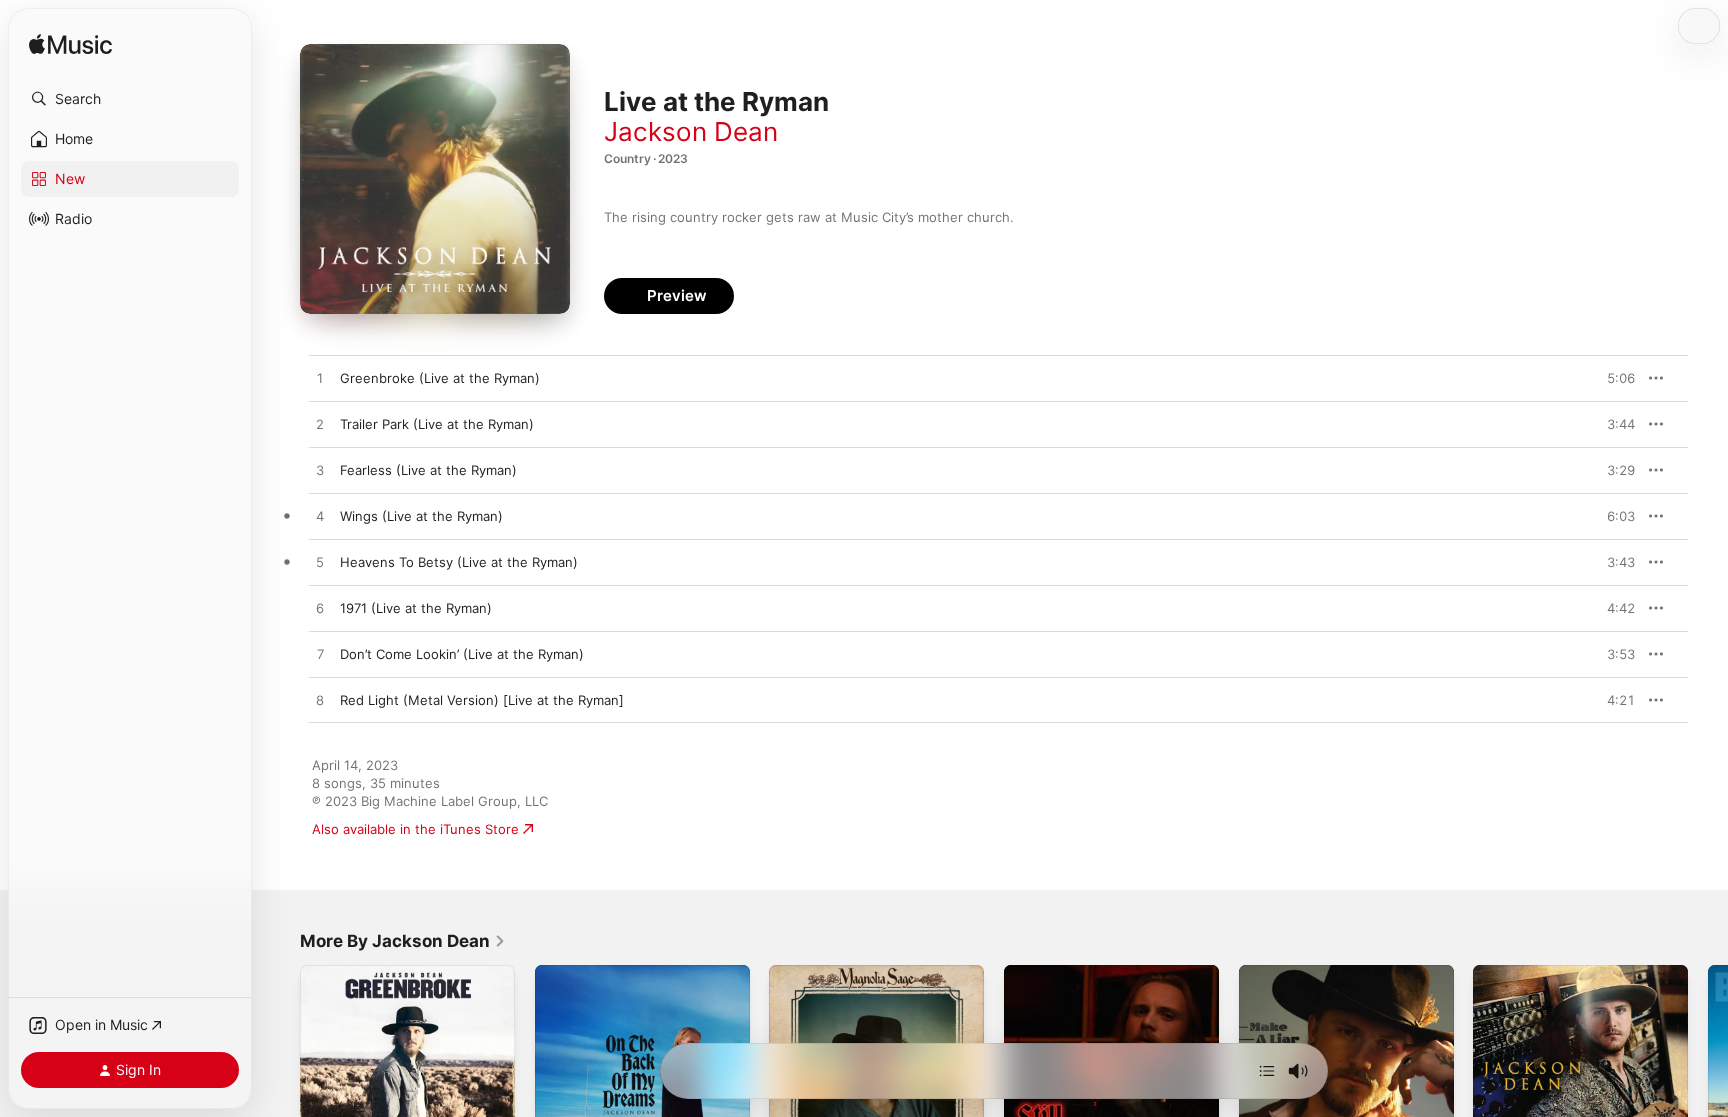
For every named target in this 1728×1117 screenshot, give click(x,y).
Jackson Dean (691, 131)
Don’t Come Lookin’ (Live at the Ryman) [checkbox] (462, 654)
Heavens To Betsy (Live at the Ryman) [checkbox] (459, 562)
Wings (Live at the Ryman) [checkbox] (421, 516)
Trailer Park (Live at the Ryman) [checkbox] (437, 424)
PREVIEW (1613, 378)
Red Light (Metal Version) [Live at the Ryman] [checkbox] (482, 700)
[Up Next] (1267, 1071)
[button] (130, 99)
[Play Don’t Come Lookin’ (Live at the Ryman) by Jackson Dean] (320, 655)
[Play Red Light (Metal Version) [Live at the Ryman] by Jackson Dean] (320, 701)
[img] (70, 45)
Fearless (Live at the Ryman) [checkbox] (428, 470)
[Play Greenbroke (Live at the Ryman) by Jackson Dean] (320, 379)
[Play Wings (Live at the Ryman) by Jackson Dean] (320, 517)
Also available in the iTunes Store (415, 829)
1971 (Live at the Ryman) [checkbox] (416, 608)
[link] (403, 941)
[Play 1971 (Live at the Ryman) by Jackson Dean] (320, 609)
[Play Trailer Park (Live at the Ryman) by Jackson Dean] (320, 425)
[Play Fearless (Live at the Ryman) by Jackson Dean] (320, 471)
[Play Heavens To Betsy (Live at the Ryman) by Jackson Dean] (320, 563)
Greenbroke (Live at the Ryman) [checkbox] (440, 378)
